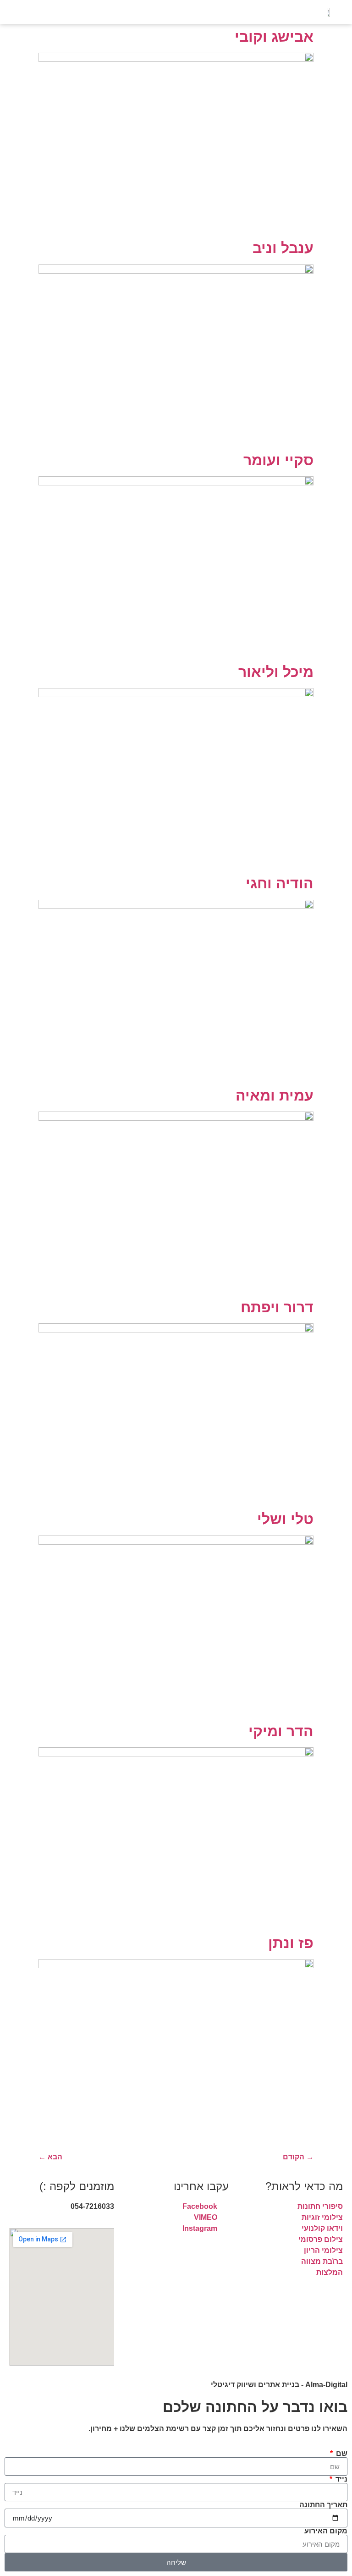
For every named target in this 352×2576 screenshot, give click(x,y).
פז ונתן (291, 1943)
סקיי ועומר (278, 460)
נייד (341, 2479)
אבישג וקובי (274, 37)
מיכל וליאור (276, 672)
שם (341, 2454)
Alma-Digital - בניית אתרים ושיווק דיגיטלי (279, 2385)
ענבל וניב (283, 248)
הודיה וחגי (280, 883)
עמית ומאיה (275, 1095)
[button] (62, 12)
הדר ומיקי (281, 1731)
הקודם (298, 2157)
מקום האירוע (326, 2531)
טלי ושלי (285, 1519)
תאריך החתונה (323, 2505)
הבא (50, 2157)
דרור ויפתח (277, 1307)
